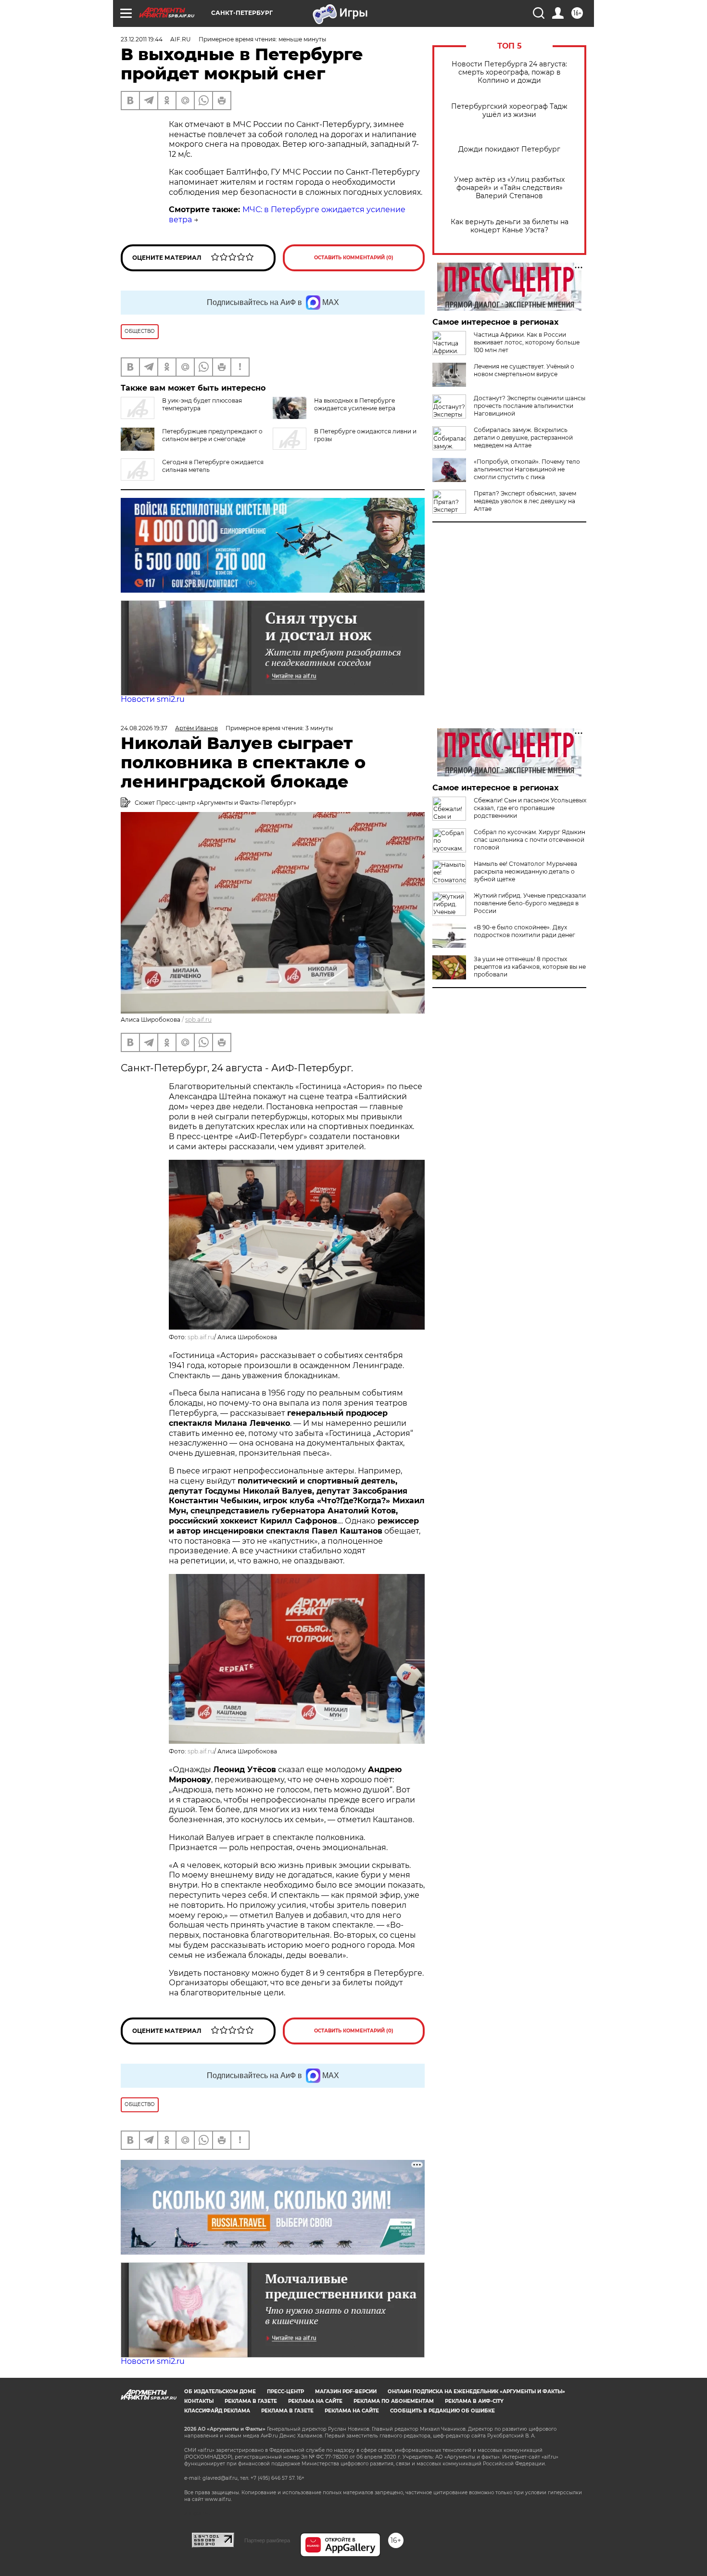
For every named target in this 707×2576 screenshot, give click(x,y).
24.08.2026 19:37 (144, 728)
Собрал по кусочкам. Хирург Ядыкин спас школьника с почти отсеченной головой (530, 840)
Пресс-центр (285, 2392)
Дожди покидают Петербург (509, 149)
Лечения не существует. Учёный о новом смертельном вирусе (524, 370)
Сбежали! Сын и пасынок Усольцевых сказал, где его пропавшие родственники (530, 808)
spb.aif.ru (198, 1020)
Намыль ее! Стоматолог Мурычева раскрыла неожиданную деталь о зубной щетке (525, 871)
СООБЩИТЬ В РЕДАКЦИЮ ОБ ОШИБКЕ (442, 2411)
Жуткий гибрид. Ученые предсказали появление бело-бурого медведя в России (530, 903)
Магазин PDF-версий (346, 2392)
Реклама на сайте (315, 2401)
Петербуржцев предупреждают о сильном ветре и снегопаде (212, 435)
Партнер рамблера (267, 2540)
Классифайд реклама (217, 2411)
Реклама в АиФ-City (474, 2401)
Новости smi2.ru (153, 699)
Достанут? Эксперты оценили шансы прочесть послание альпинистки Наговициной (530, 406)
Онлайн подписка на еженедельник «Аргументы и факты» (476, 2392)
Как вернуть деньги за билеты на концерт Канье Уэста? (510, 226)
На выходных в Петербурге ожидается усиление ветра (355, 404)
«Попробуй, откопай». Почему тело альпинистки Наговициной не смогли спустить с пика (527, 469)
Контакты (199, 2401)
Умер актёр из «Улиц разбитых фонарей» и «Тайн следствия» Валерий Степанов (509, 188)
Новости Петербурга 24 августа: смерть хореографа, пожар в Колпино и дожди (509, 72)
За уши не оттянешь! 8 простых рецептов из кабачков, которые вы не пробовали (530, 967)
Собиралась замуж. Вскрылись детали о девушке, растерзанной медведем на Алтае (523, 438)
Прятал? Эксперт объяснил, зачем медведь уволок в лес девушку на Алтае (525, 501)
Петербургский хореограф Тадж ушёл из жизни (509, 111)
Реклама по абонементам (394, 2401)
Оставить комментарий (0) (354, 258)
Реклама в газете (251, 2401)
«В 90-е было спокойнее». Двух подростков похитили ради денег (524, 931)
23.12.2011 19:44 (142, 39)
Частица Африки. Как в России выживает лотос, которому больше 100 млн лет (527, 342)
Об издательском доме (220, 2392)
